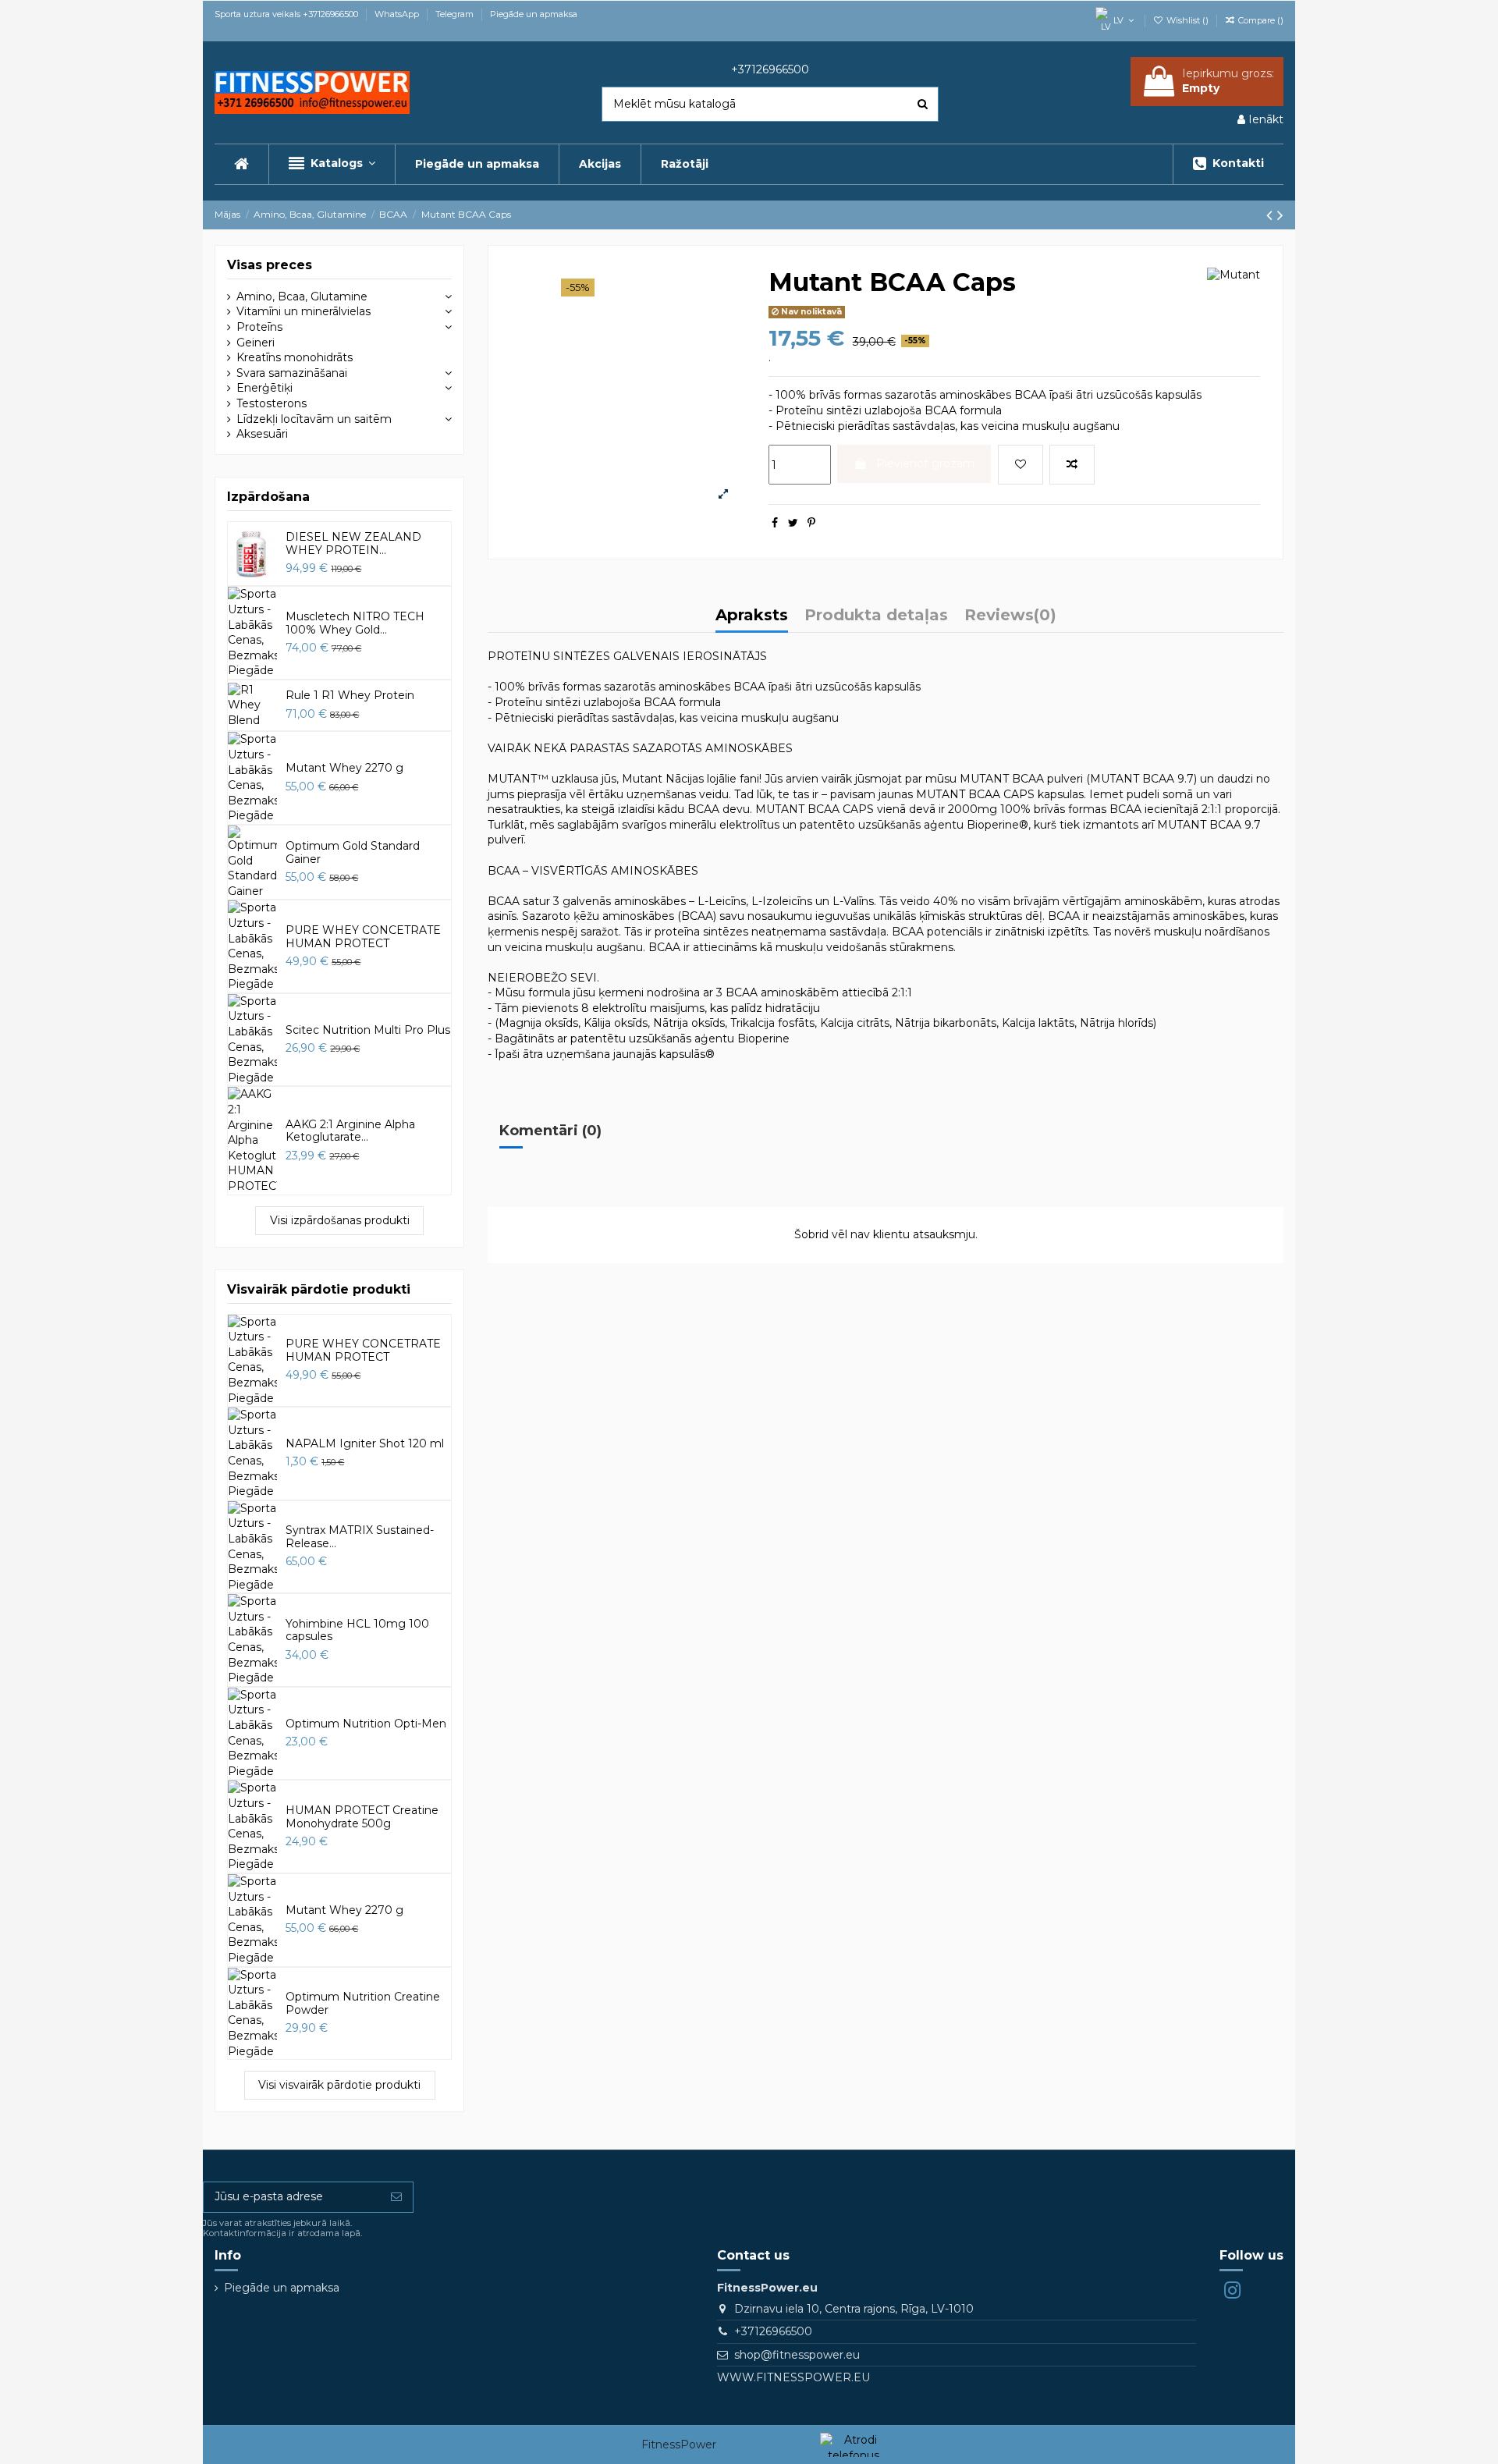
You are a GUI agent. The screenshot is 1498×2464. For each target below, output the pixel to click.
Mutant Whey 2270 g (344, 768)
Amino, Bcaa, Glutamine (302, 296)
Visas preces (270, 265)
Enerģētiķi (264, 388)
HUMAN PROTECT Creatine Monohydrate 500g (362, 1817)
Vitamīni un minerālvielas (304, 311)
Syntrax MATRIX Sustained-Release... (360, 1537)
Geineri (256, 343)
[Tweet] (793, 523)
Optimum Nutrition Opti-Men (366, 1724)
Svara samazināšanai (292, 373)
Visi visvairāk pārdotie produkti (339, 2085)
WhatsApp (398, 14)
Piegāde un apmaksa (534, 14)
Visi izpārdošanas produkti (340, 1220)
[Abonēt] (396, 2197)
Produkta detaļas (876, 616)
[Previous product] (1272, 215)
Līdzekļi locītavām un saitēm (314, 419)
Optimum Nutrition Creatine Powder (363, 2003)
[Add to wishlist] (1021, 465)
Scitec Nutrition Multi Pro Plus (368, 1030)
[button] (332, 164)
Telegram (456, 14)
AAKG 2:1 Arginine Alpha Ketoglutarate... (350, 1131)
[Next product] (1280, 215)
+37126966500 (773, 2331)
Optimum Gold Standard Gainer (353, 852)
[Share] (775, 523)
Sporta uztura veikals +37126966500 (288, 14)
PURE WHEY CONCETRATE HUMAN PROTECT (363, 937)
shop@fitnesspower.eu (797, 2355)
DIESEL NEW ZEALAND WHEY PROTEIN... (353, 543)
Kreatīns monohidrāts (295, 357)
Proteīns (259, 327)
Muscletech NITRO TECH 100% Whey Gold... (355, 623)
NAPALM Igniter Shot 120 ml (365, 1443)
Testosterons (272, 403)
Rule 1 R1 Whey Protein (350, 695)
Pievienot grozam (925, 463)
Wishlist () (1187, 20)
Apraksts (752, 616)
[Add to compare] (1072, 465)
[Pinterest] (811, 523)
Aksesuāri (262, 434)
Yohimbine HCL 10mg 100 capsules (357, 1630)
